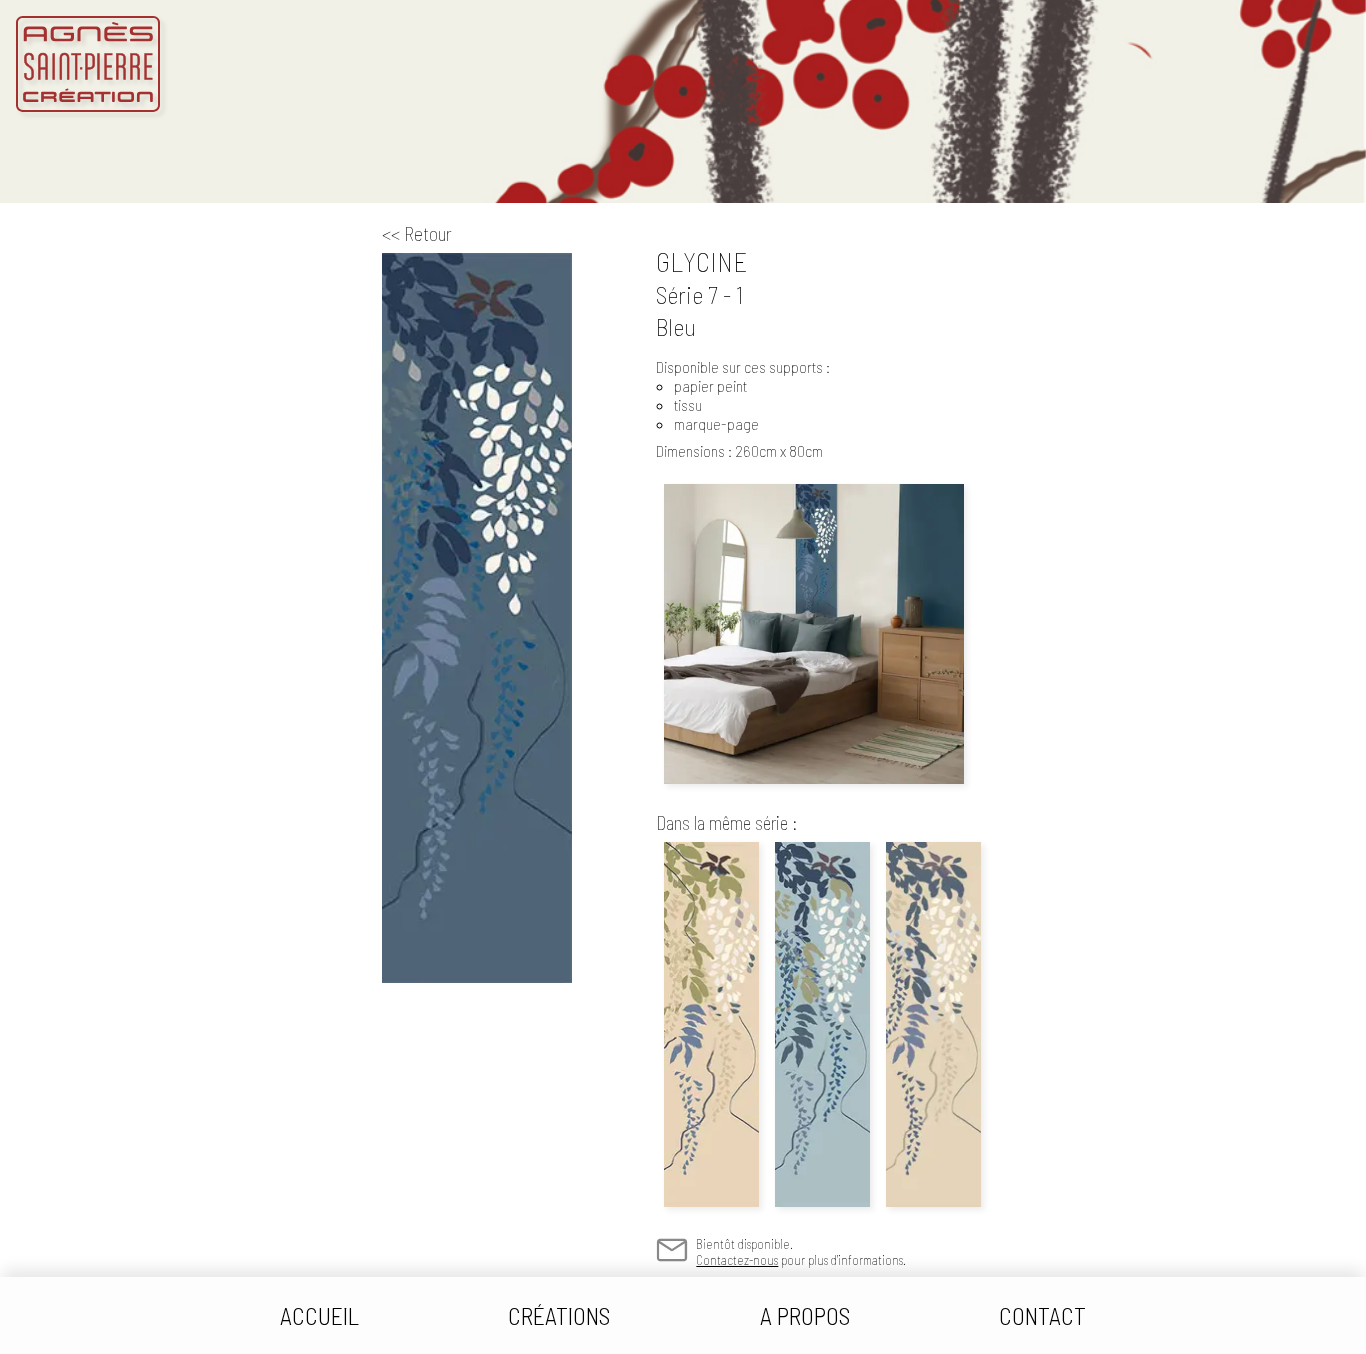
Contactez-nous (737, 1260)
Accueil (319, 1315)
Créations (559, 1315)
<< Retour (417, 233)
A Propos (805, 1315)
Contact (1042, 1315)
